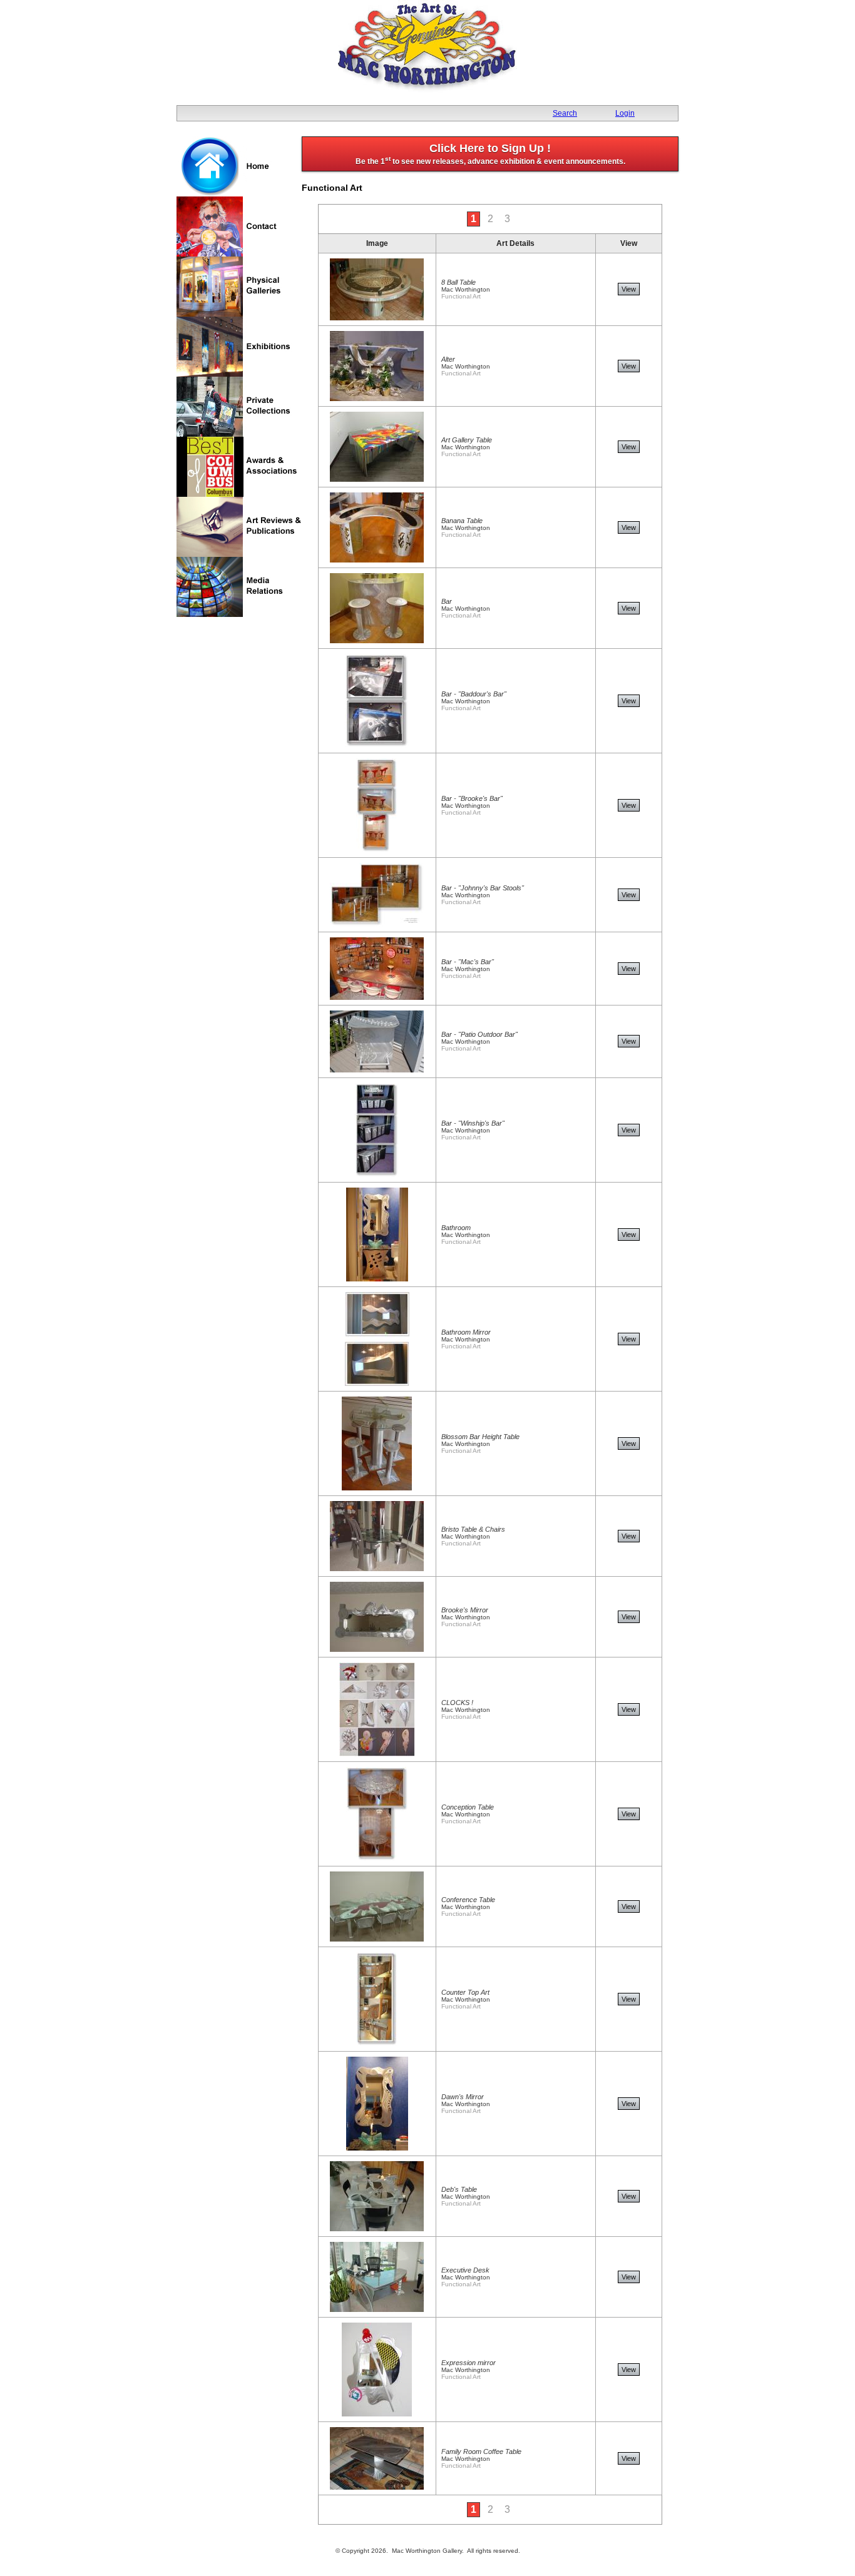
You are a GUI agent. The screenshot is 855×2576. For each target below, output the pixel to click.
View (629, 289)
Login (625, 113)
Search (565, 113)
